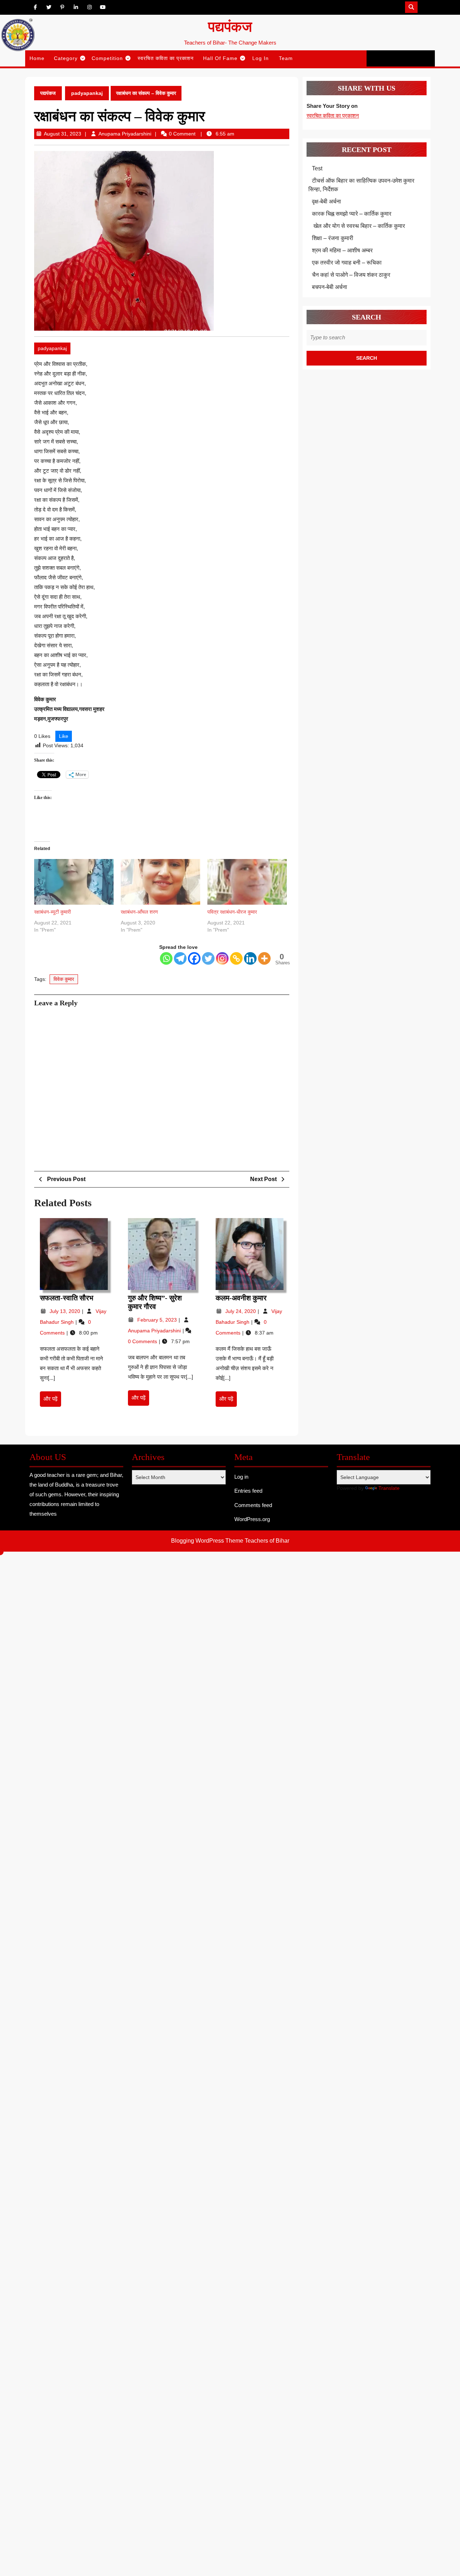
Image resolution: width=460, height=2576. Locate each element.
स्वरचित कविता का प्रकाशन (166, 58)
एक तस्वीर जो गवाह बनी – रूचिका (347, 263)
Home (37, 58)
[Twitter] (208, 958)
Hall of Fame (220, 58)
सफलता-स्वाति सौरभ (67, 1298)
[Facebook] (194, 958)
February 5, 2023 (158, 1320)
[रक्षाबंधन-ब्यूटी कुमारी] (74, 882)
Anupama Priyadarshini (125, 134)
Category (66, 58)
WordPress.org (252, 1519)
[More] (264, 958)
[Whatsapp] (166, 958)
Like (64, 736)
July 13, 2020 (66, 1311)
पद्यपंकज (230, 27)
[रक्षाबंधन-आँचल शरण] (160, 882)
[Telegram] (180, 958)
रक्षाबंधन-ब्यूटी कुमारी (52, 912)
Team (286, 58)
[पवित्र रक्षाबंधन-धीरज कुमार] (247, 882)
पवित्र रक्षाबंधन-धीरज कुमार (232, 912)
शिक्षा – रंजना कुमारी (333, 238)
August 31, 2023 (63, 134)
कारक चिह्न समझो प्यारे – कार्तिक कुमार (352, 214)
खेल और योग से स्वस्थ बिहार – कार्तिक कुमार (358, 226)
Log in (241, 1477)
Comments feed (253, 1505)
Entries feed (248, 1491)
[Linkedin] (250, 958)
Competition (107, 58)
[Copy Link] (236, 958)
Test (317, 168)
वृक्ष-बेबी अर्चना (326, 201)
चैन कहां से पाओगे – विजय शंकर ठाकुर (351, 275)
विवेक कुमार (64, 979)
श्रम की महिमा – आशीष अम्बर (342, 250)
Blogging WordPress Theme (207, 1541)
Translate (389, 1488)
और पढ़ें (52, 1401)
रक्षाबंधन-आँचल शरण (139, 912)
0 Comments (143, 1341)
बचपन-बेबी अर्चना (330, 287)
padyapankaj (87, 93)
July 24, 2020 (241, 1311)
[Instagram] (222, 958)
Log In (261, 58)
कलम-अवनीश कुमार (241, 1298)
